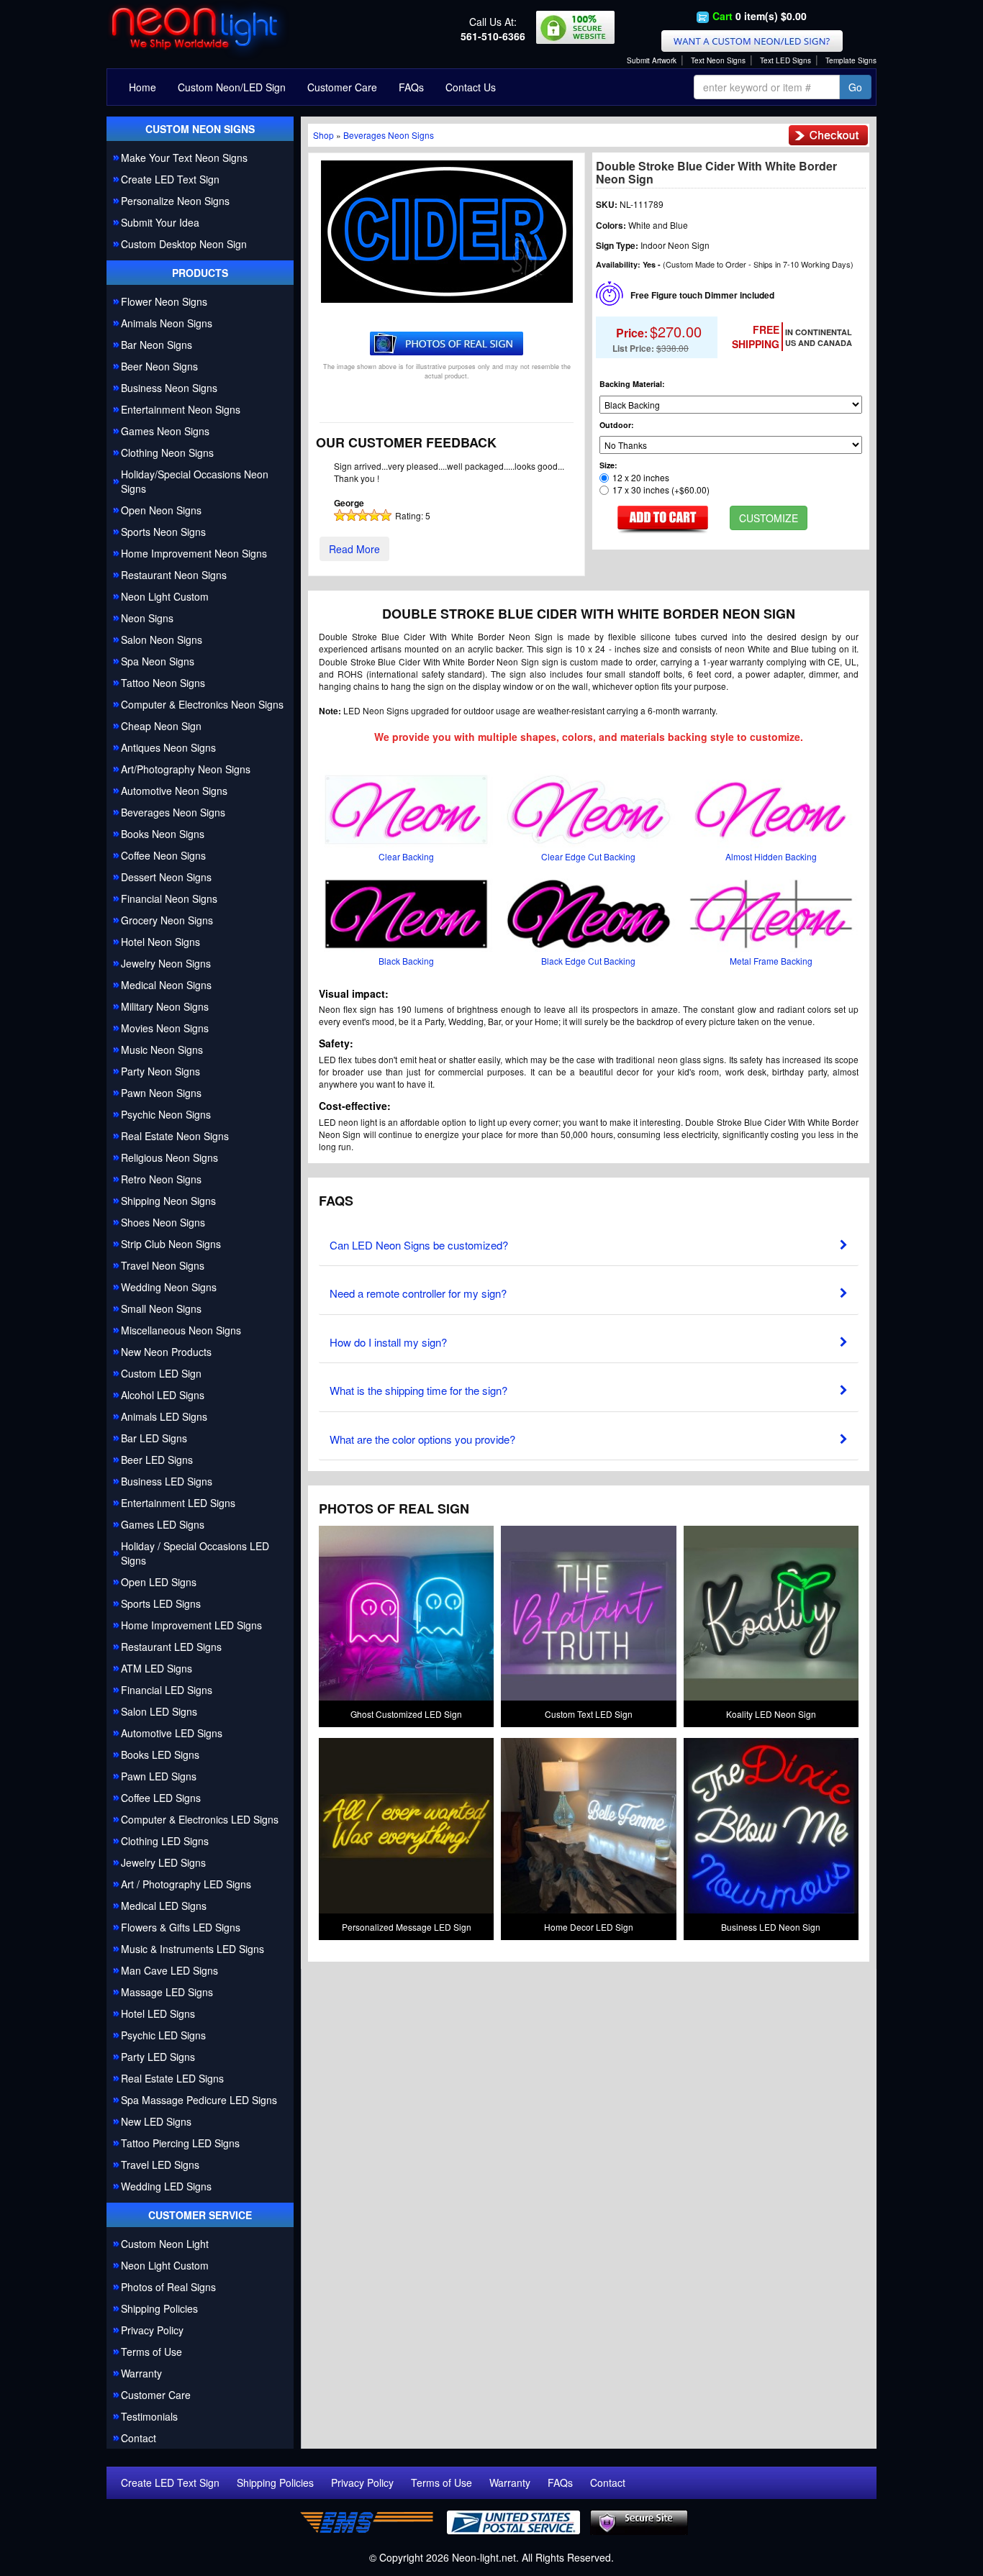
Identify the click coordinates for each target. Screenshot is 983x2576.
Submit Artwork (652, 60)
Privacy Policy (152, 2330)
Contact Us (471, 87)
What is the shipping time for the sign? (418, 1390)
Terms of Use (151, 2352)
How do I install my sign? (388, 1342)
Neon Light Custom (165, 2265)
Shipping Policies (159, 2308)
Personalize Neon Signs (175, 201)
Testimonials (149, 2416)
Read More (354, 549)
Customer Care (342, 87)
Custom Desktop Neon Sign (184, 244)
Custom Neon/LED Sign (232, 87)
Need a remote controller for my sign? (418, 1293)
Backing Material (631, 384)
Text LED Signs (785, 60)
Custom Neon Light (165, 2244)
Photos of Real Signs (168, 2287)
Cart (722, 16)
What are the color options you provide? (422, 1439)
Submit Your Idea (160, 222)
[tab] (589, 1242)
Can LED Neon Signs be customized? (419, 1245)
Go (855, 87)
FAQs (411, 87)
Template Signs (851, 60)
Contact (139, 2438)
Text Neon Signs (718, 60)
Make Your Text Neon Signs (184, 158)
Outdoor (615, 425)
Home (142, 87)
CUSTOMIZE (769, 518)
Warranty (141, 2373)
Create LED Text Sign (170, 179)
